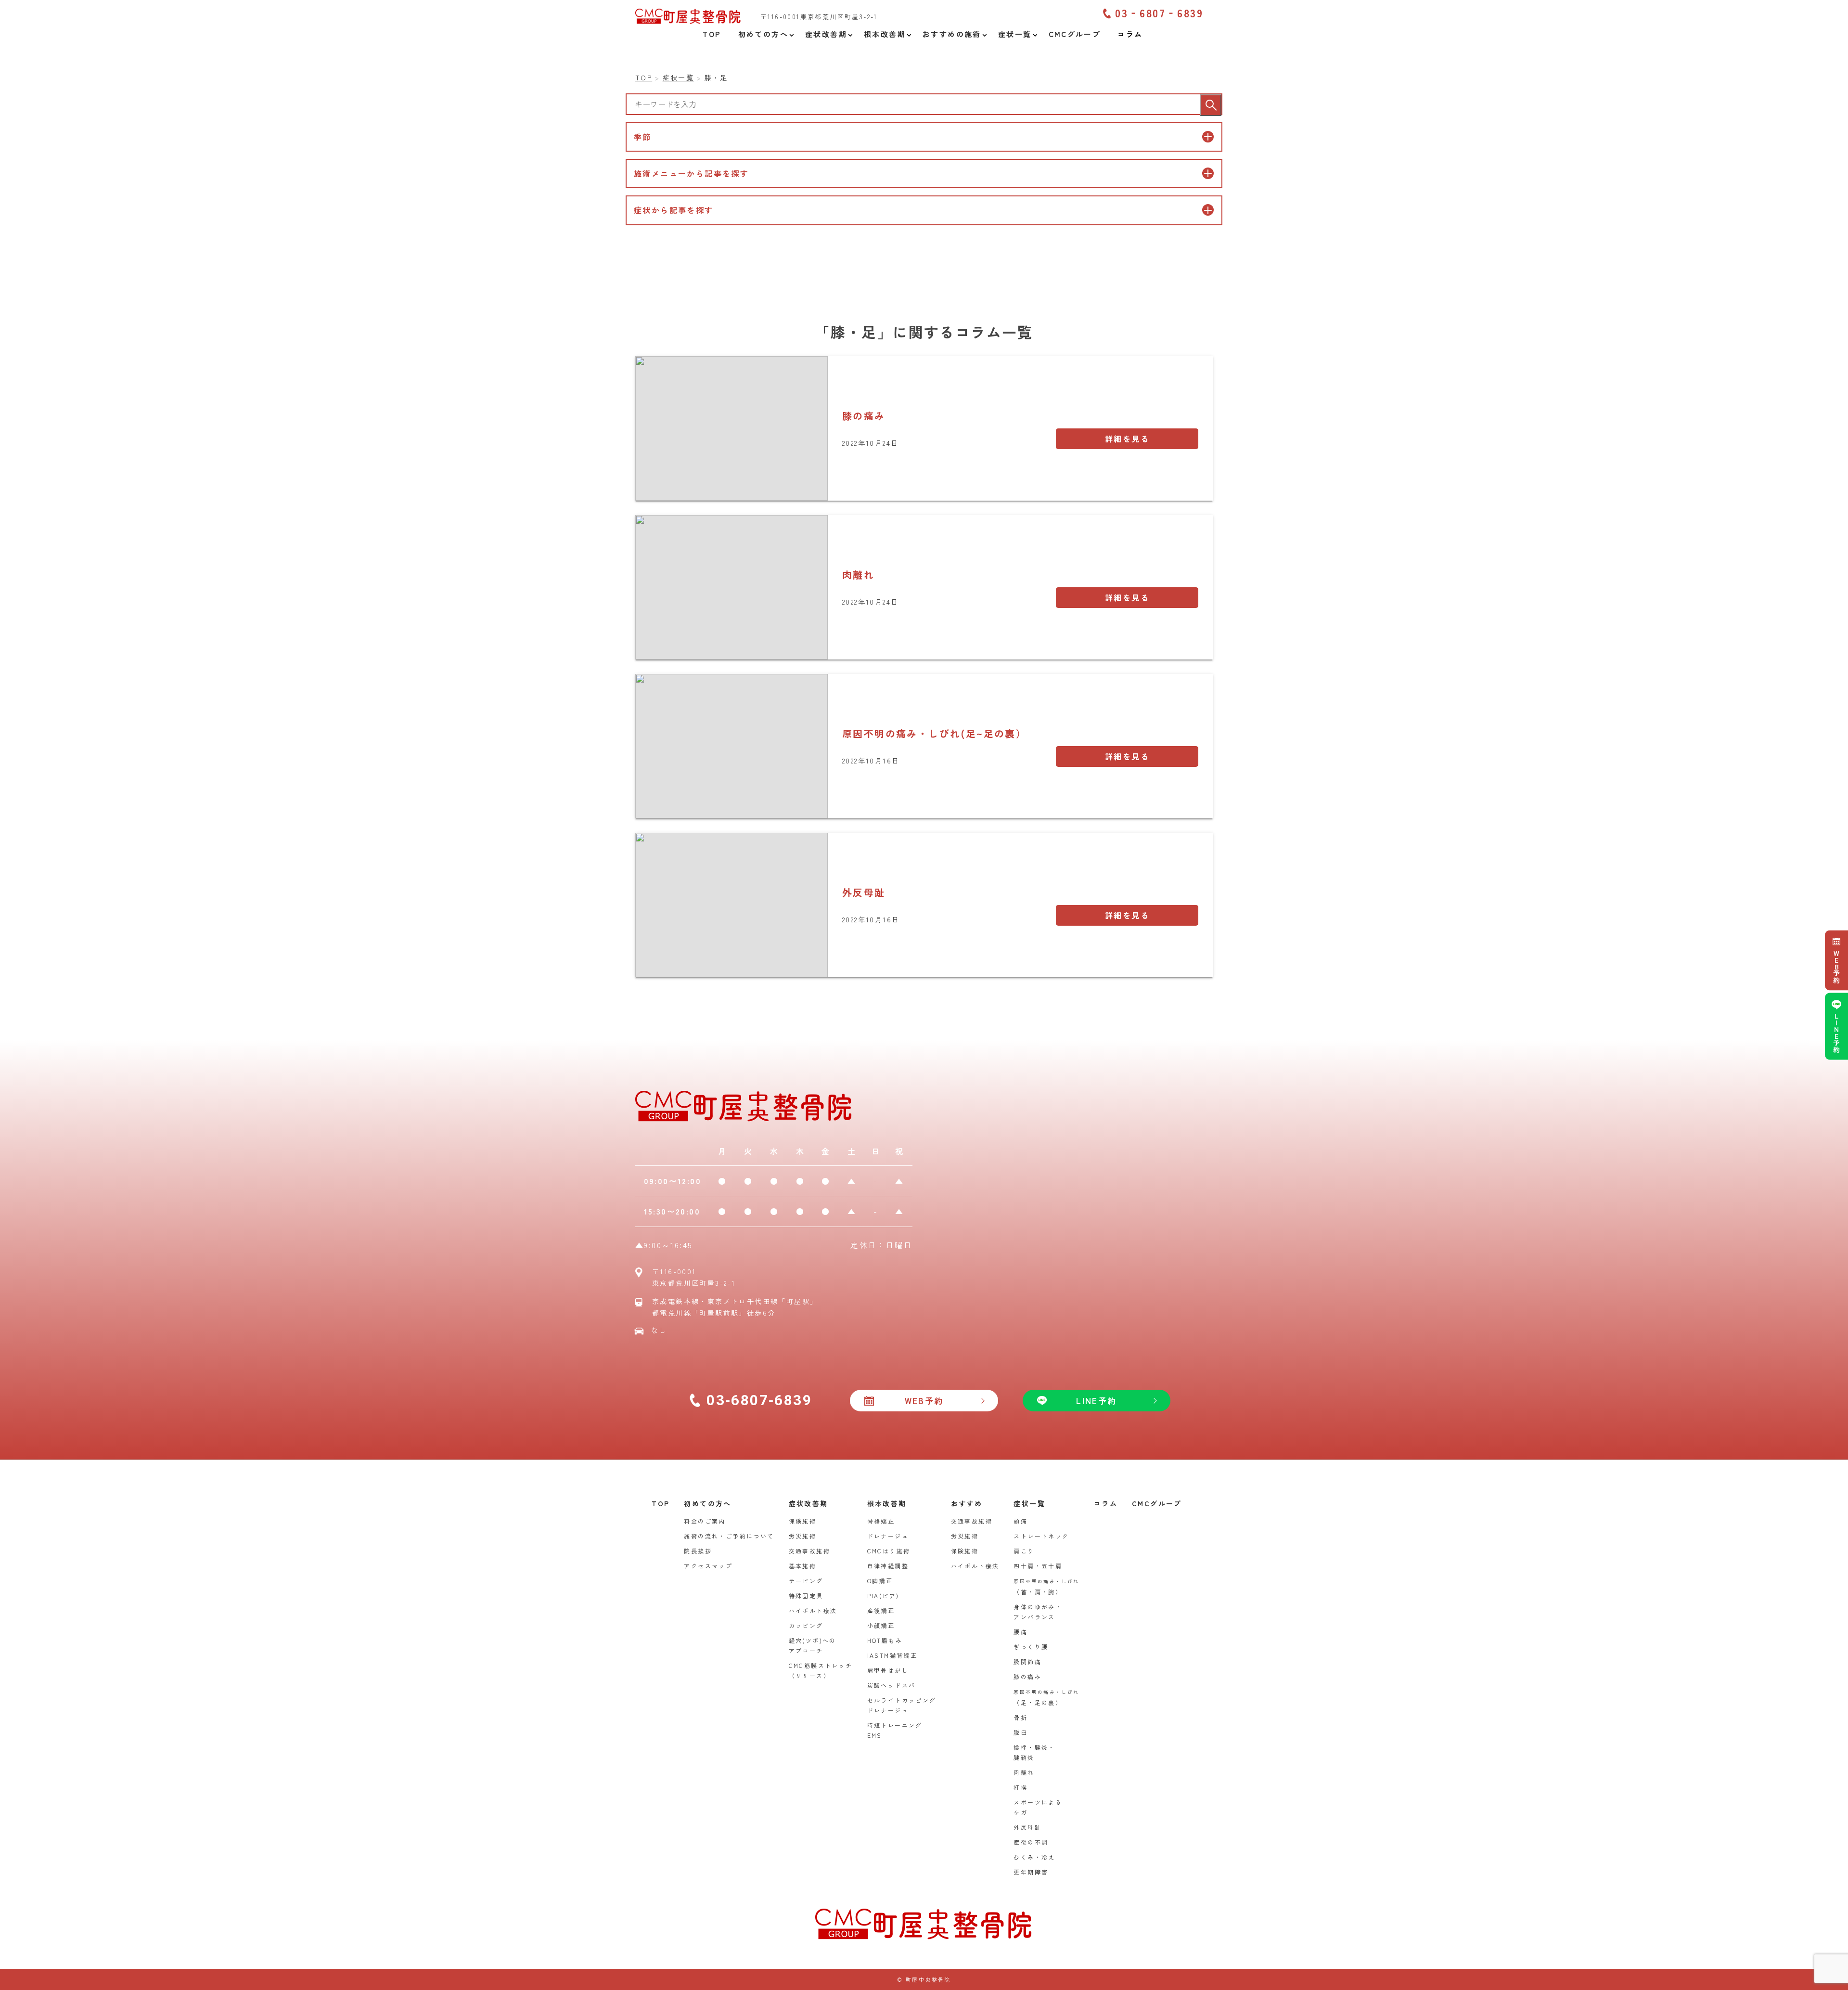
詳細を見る (1127, 439)
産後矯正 (881, 1610)
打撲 (1020, 1787)
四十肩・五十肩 (1038, 1566)
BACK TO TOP (1835, 1977)
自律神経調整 (888, 1566)
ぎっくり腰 (1031, 1647)
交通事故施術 (809, 1551)
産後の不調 (1031, 1842)
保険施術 (803, 1521)
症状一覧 (1029, 1503)
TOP (661, 1503)
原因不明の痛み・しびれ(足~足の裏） (934, 733)
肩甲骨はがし (888, 1670)
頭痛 (1020, 1521)
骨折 (1020, 1717)
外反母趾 (864, 892)
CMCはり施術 (889, 1551)
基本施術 (803, 1566)
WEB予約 (1836, 967)
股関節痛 (1027, 1661)
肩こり (1024, 1551)
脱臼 (1020, 1732)
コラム (1106, 1503)
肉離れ (858, 575)
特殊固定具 (806, 1596)
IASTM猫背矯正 (892, 1655)
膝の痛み (864, 416)
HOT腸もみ (885, 1640)
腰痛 (1020, 1632)
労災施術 (803, 1536)
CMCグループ (1157, 1503)
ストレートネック (1041, 1536)
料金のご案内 (705, 1521)
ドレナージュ (888, 1536)
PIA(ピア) (883, 1596)
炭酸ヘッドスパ (892, 1685)
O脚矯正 (880, 1581)
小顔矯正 (881, 1625)
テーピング (806, 1581)
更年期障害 (1031, 1872)
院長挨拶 (698, 1551)
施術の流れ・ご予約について (729, 1536)
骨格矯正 (881, 1521)
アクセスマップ (708, 1566)
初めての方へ (707, 1503)
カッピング (806, 1625)
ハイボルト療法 (813, 1610)
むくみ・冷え (1034, 1857)
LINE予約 (1836, 1033)
